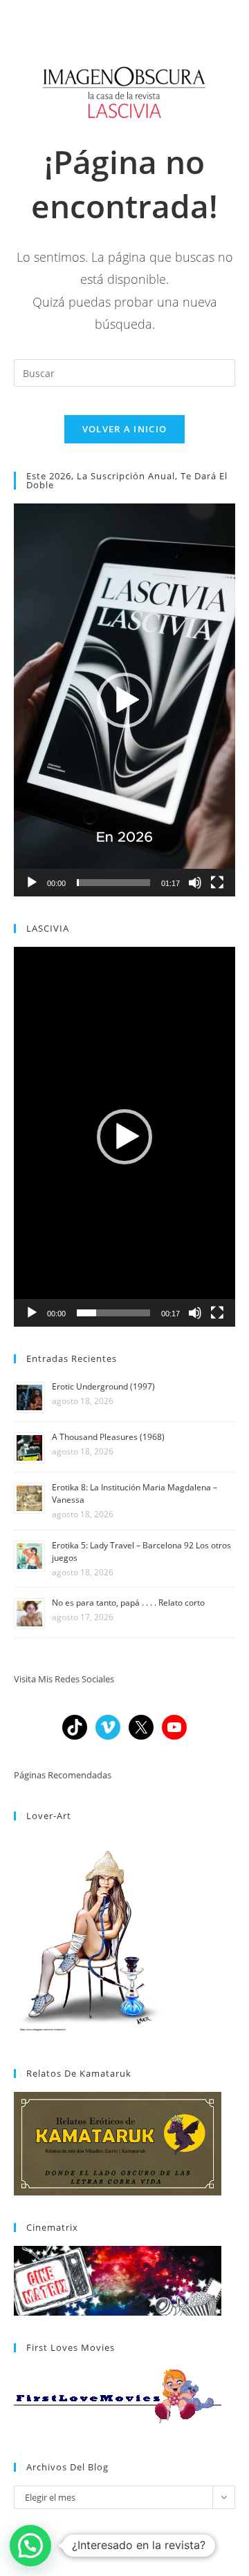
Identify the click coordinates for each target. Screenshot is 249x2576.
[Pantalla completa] (217, 883)
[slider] (113, 883)
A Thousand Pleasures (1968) (108, 1437)
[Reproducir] (32, 883)
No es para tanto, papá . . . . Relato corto (128, 1603)
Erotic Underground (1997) (103, 1386)
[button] (124, 700)
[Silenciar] (195, 883)
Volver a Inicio (125, 429)
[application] (124, 700)
